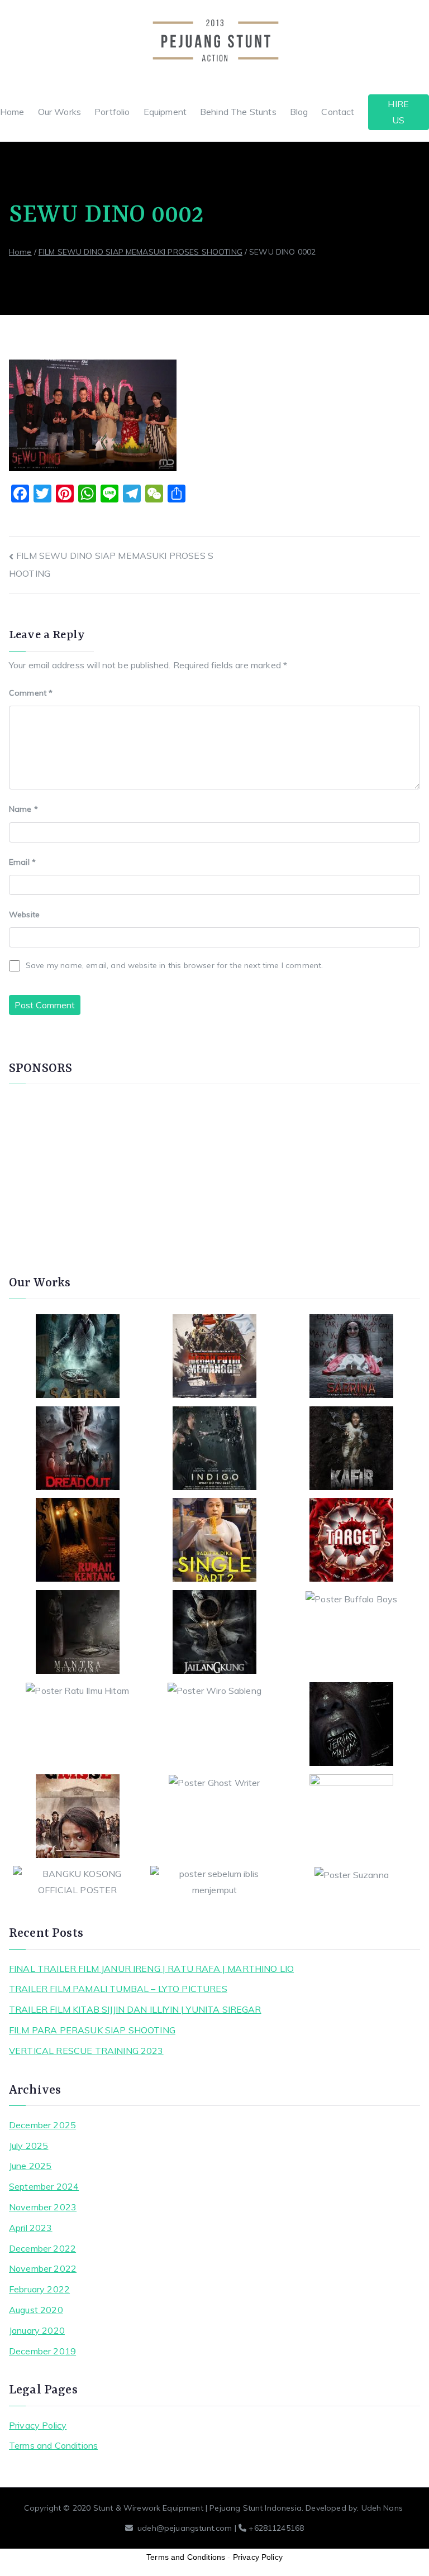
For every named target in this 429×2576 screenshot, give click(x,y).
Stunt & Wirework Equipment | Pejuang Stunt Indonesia (197, 2508)
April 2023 (31, 2228)
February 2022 (39, 2289)
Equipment (165, 112)
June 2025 (30, 2166)
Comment (31, 693)
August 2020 (36, 2310)
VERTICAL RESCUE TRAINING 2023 (86, 2051)
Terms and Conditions (53, 2445)
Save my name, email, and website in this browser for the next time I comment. (174, 965)
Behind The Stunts (238, 112)
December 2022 (42, 2248)
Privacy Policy (38, 2425)
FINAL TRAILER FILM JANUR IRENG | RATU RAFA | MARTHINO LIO (151, 1969)
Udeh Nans (382, 2508)
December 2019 (42, 2351)
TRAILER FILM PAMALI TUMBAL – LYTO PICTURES (118, 1989)
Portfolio (112, 112)
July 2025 (28, 2146)
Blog (299, 112)
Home (12, 112)
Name (23, 809)
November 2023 (43, 2207)
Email (22, 862)
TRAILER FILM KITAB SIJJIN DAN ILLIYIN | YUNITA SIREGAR (135, 2009)
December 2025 (42, 2125)
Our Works (59, 112)
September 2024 (44, 2186)
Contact (338, 112)
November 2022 (43, 2268)
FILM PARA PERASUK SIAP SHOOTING (92, 2030)
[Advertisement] (214, 1174)
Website (24, 914)
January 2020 (37, 2330)
